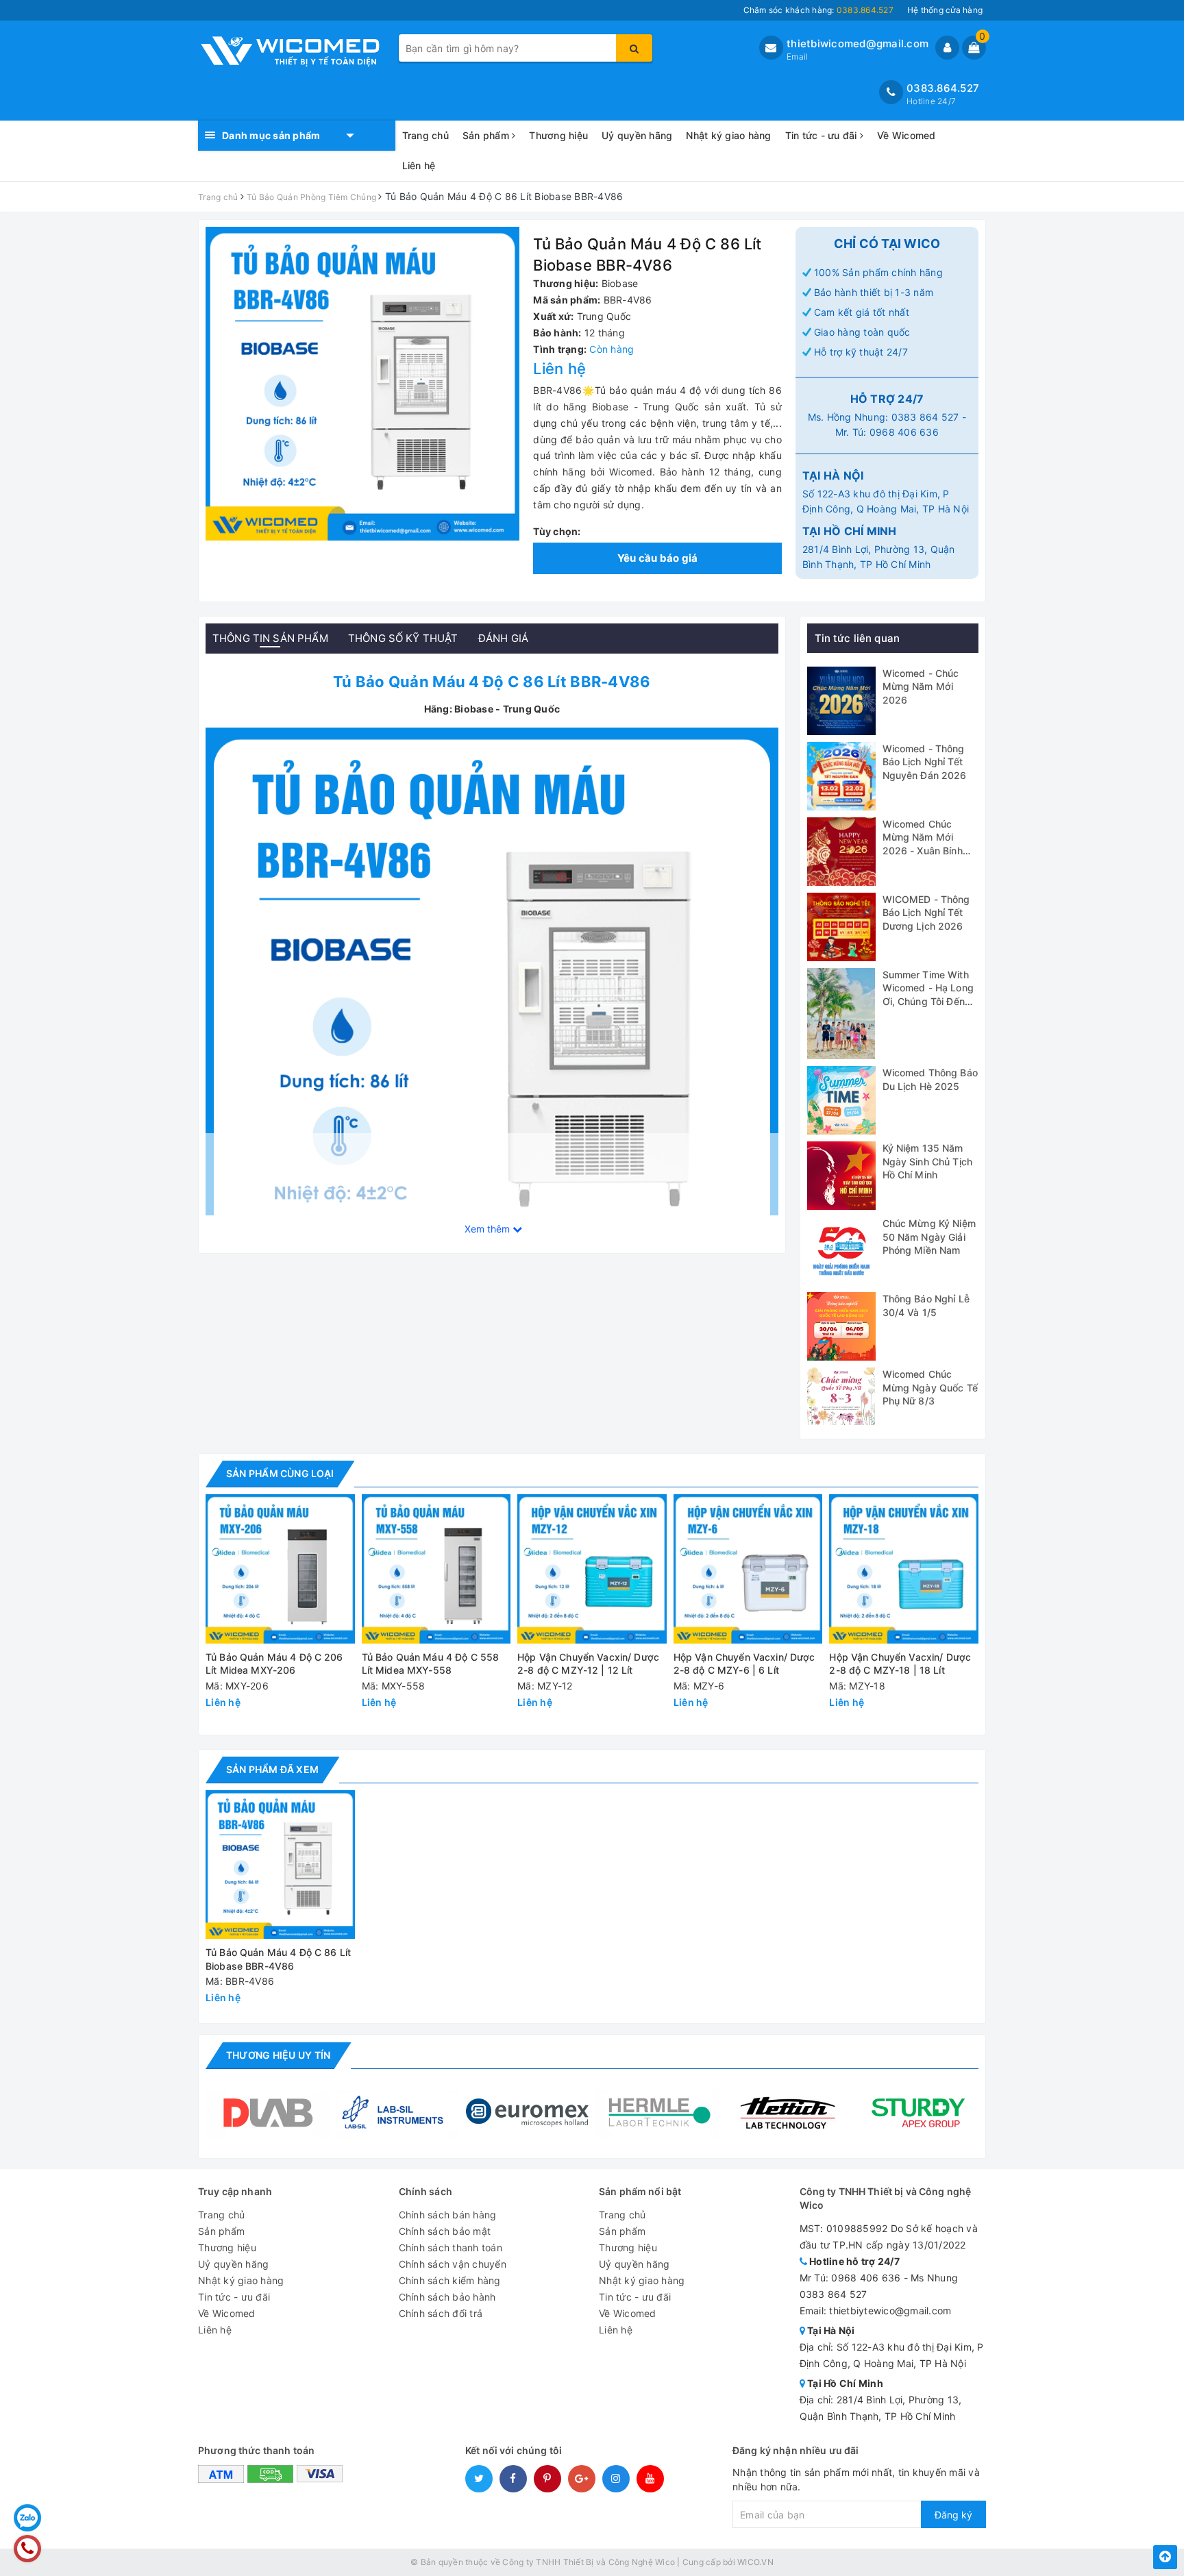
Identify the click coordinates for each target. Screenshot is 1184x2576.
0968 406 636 (904, 432)
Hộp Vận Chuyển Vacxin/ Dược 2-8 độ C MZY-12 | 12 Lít (588, 1664)
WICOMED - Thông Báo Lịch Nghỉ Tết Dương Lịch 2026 (926, 913)
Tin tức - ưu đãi (823, 135)
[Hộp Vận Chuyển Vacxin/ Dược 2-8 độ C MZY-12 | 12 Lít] (592, 1569)
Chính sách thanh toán (451, 2247)
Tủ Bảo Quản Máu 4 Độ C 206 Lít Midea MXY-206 (274, 1664)
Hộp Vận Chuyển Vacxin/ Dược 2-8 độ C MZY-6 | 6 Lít (744, 1664)
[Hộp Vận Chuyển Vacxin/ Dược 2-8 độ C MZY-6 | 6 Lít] (748, 1569)
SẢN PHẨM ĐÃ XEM (272, 1769)
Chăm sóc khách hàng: (818, 10)
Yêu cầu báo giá (658, 558)
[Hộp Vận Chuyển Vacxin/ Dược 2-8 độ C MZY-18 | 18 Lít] (904, 1569)
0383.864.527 (943, 88)
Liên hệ (419, 165)
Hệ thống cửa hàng (945, 10)
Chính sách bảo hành (447, 2297)
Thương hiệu (558, 135)
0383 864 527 (925, 417)
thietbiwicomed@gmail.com (858, 44)
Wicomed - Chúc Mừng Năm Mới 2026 (921, 686)
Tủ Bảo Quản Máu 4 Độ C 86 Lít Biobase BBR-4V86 (278, 1959)
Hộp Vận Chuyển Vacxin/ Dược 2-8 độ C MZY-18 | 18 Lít (900, 1664)
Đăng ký (953, 2515)
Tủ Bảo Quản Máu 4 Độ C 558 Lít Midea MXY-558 (431, 1664)
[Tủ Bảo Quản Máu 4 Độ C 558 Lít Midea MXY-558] (436, 1569)
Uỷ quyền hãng (637, 135)
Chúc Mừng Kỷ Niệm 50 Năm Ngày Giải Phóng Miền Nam (929, 1237)
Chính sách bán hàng (448, 2215)
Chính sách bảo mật (445, 2231)
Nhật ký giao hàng (728, 135)
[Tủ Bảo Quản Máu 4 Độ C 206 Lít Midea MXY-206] (280, 1569)
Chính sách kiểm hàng (450, 2280)
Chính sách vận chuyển (453, 2264)
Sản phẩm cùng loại (280, 1473)
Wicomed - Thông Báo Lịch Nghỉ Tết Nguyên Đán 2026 (925, 762)
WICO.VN (755, 2562)
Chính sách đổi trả (441, 2313)
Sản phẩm (487, 135)
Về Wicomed (907, 135)
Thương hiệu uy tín (278, 2055)
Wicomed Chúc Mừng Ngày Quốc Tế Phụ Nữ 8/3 (930, 1387)
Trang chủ (425, 135)
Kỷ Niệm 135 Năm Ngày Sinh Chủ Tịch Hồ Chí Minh (928, 1161)
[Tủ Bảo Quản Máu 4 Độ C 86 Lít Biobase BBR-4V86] (492, 1012)
